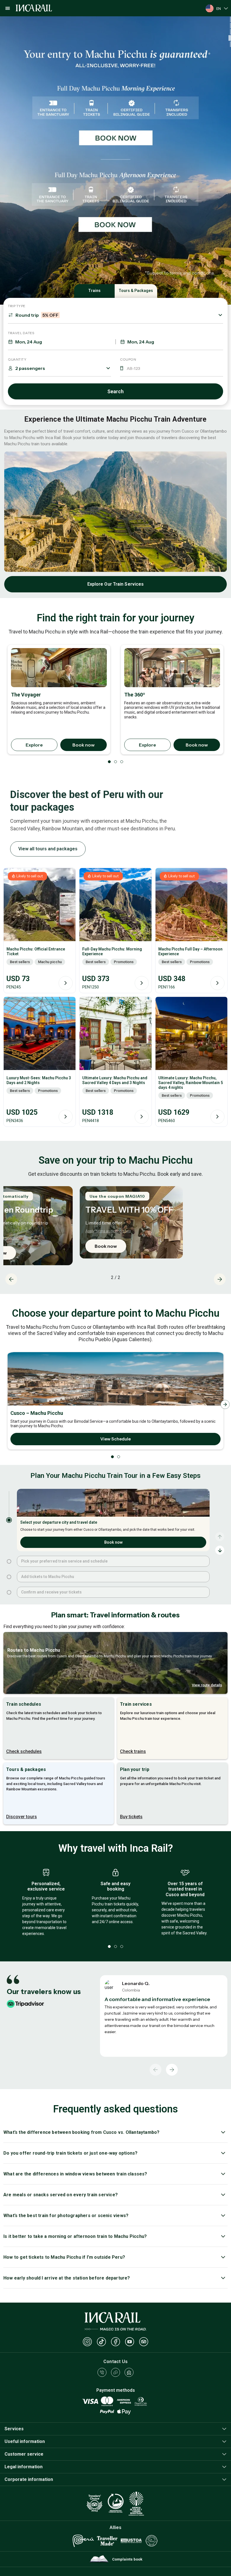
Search (115, 391)
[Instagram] (87, 2342)
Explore (34, 745)
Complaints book (127, 2559)
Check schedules (24, 1751)
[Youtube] (130, 2342)
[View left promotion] (115, 81)
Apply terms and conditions (108, 1231)
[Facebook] (115, 2342)
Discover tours (22, 1817)
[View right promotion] (115, 225)
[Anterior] (156, 2070)
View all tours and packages (48, 849)
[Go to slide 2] (9, 1561)
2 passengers (30, 368)
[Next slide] (220, 1279)
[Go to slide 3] (9, 1577)
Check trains (133, 1751)
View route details (207, 1685)
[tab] (230, 19)
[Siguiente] (172, 2070)
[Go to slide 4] (9, 1592)
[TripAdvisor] (144, 2342)
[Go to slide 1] (9, 1520)
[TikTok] (101, 2342)
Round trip (37, 315)
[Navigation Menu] (8, 8)
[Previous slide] (11, 1279)
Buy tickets (131, 1817)
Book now (84, 745)
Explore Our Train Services (116, 584)
